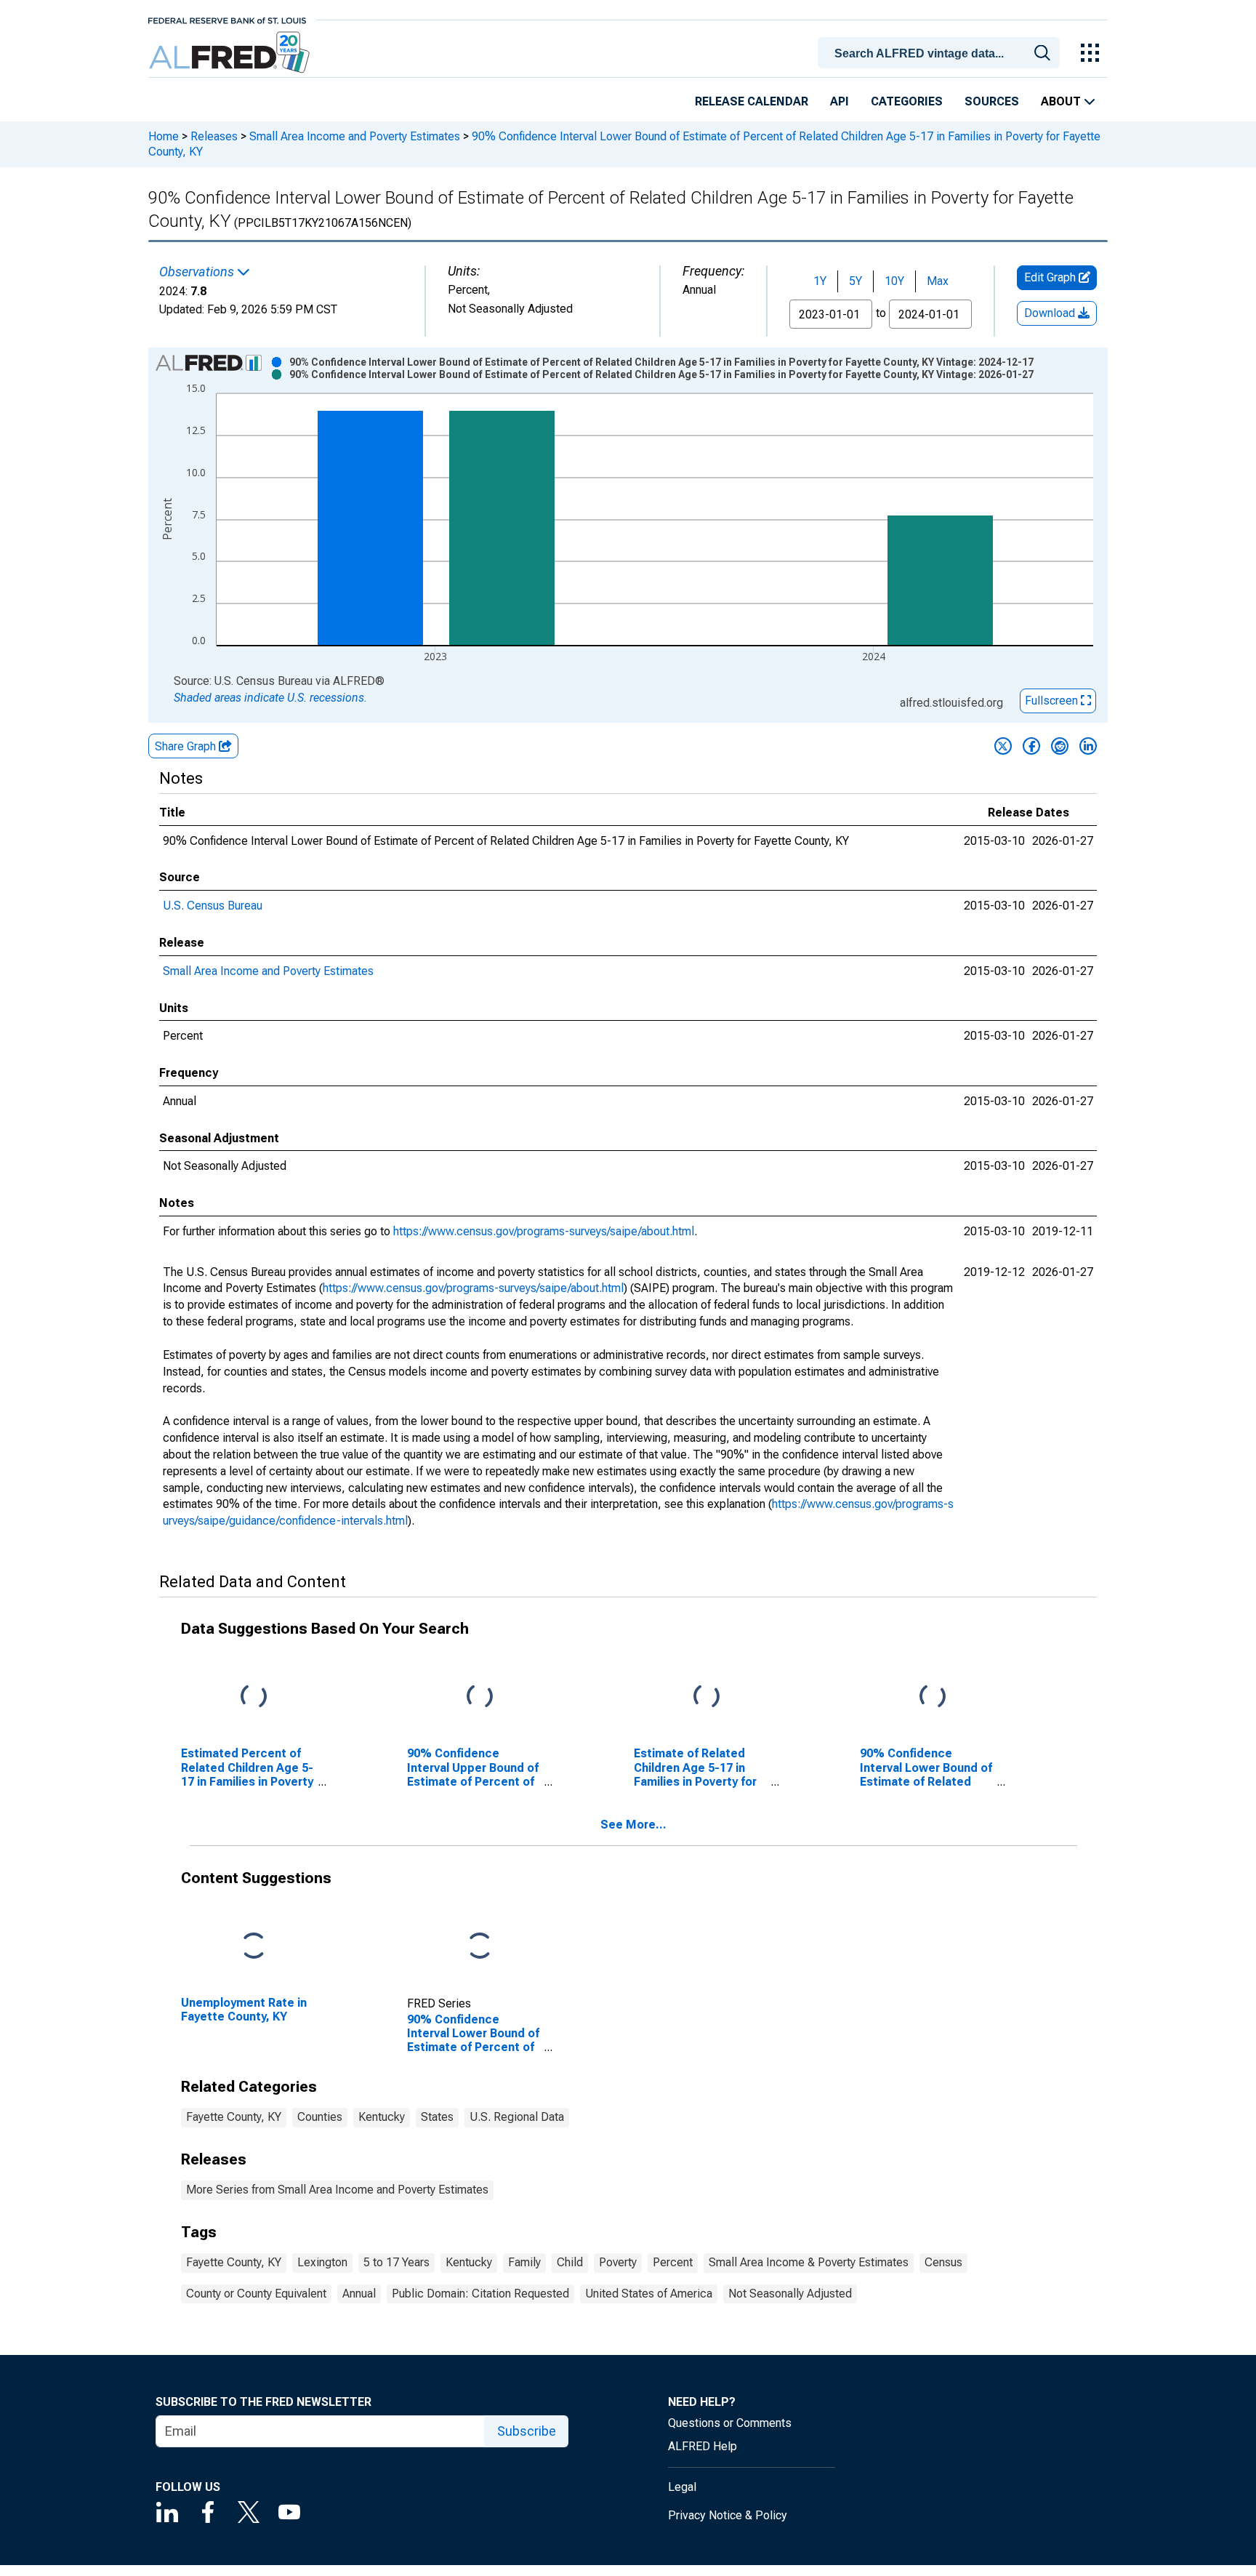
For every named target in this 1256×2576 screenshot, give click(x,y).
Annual (359, 2294)
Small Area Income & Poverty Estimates (809, 2262)
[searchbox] (941, 54)
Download (1051, 313)
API (840, 101)
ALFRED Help (703, 2446)
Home (164, 136)
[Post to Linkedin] (1088, 746)
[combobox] (941, 52)
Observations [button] (198, 272)
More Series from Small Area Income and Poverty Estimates (337, 2190)
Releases (214, 136)
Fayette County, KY (234, 2117)
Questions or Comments (730, 2423)
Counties (320, 2117)
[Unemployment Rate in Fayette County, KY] (254, 1947)
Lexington (322, 2262)
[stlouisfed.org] (227, 19)
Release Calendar (752, 101)
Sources (992, 101)
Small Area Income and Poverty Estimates (355, 136)
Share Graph (187, 746)
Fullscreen (1053, 701)
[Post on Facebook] (1031, 746)
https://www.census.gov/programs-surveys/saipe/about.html (544, 1231)
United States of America (649, 2294)
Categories (907, 101)
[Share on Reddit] (1060, 746)
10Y (894, 281)
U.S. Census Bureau (213, 906)
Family (524, 2262)
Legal (682, 2487)
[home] (231, 53)
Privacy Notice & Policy (728, 2515)
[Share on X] (1003, 746)
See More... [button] (633, 1825)
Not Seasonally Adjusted (790, 2294)
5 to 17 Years (396, 2262)
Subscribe (527, 2431)
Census (943, 2262)
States (437, 2117)
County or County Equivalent (256, 2294)
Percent (673, 2262)
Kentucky (382, 2117)
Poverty (618, 2262)
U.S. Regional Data (517, 2117)
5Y (856, 281)
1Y (820, 281)
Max (938, 281)
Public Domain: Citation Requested (480, 2294)
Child (570, 2262)
